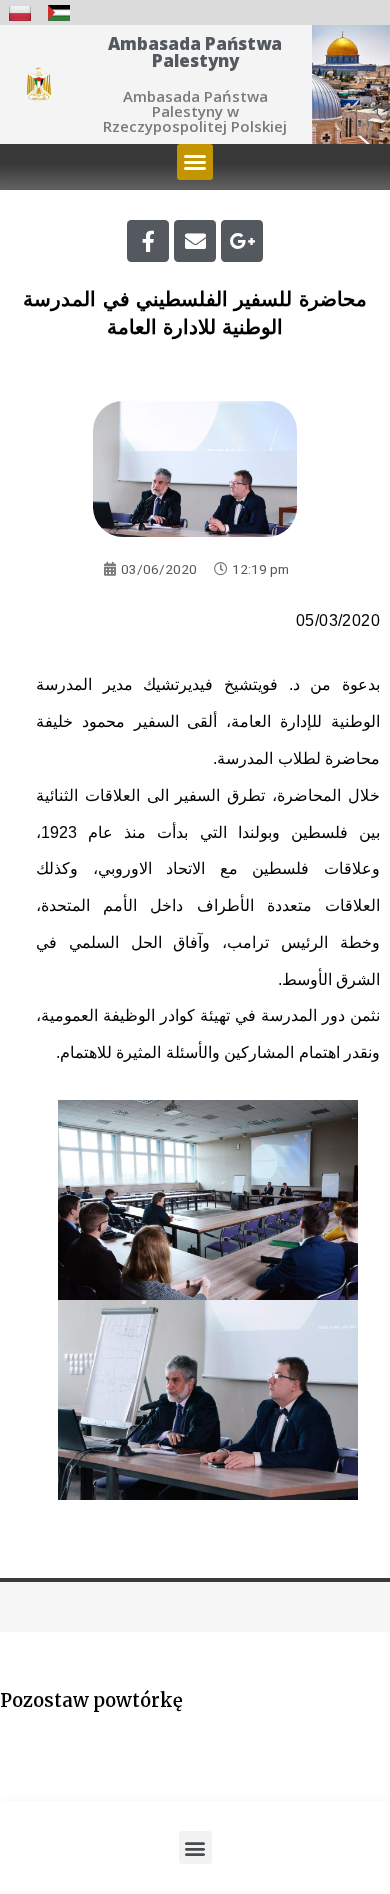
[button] (195, 162)
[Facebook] (148, 241)
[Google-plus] (242, 241)
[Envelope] (195, 241)
